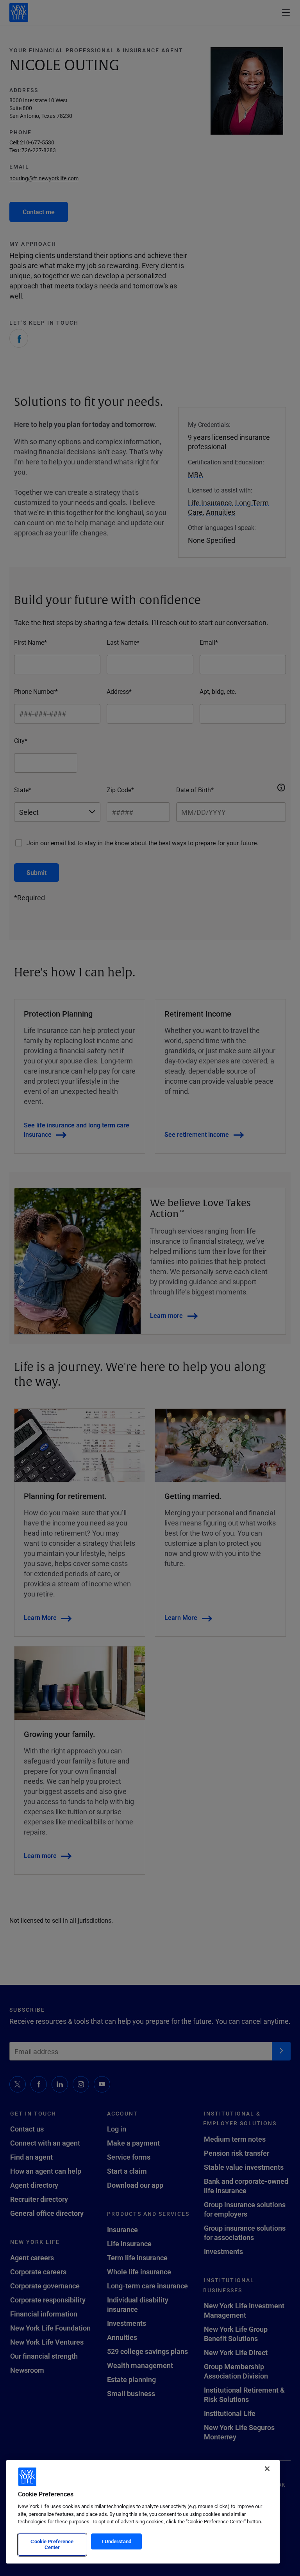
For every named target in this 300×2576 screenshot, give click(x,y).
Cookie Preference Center (52, 2544)
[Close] (267, 2469)
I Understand (116, 2541)
